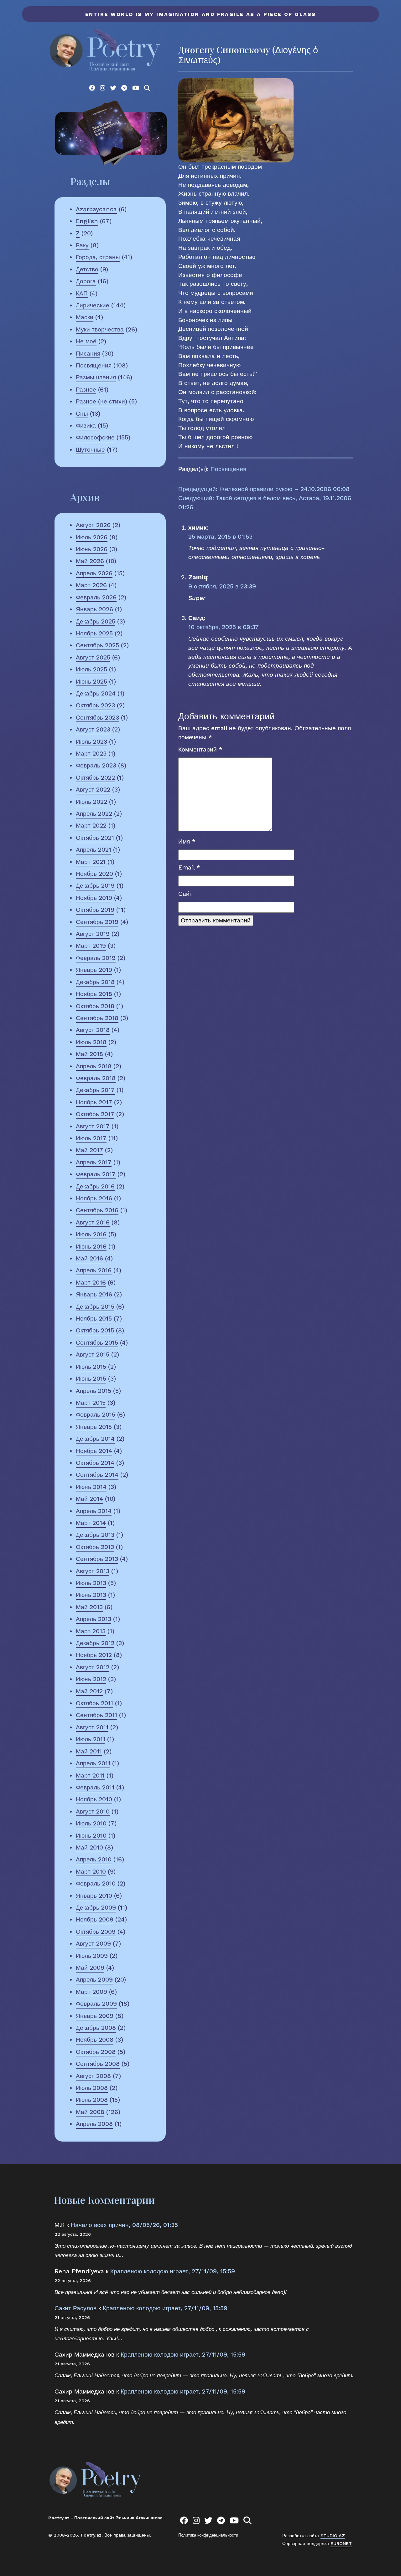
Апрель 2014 (94, 1511)
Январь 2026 (94, 609)
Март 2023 (91, 754)
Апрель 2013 (94, 1619)
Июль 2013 (91, 1583)
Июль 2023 (91, 742)
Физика (86, 426)
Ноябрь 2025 (94, 633)
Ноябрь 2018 (94, 994)
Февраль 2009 (96, 2004)
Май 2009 (90, 1968)
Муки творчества (100, 329)
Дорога (86, 281)
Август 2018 (93, 1030)
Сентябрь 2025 (97, 645)
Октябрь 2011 (94, 1703)
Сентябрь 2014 (97, 1475)
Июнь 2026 (92, 549)
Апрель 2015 (94, 1391)
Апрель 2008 (94, 2124)
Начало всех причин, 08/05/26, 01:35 (124, 2225)
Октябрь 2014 (95, 1463)
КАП (82, 293)
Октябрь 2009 (96, 1932)
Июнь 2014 (91, 1487)
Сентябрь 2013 (97, 1559)
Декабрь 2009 (96, 1908)
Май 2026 (90, 561)
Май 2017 (89, 1150)
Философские (95, 437)
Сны (82, 414)
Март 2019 (91, 946)
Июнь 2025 (91, 682)
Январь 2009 (95, 2016)
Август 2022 (93, 790)
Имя (187, 842)
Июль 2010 (91, 1823)
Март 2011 (90, 1775)
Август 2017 (93, 1126)
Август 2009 (93, 1944)
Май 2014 (89, 1499)
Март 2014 (91, 1523)
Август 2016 (93, 1222)
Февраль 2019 (96, 958)
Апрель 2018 (94, 1066)
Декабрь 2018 (95, 982)
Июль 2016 (91, 1234)
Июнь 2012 (91, 1679)
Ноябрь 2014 (94, 1451)
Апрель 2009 (94, 1980)
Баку (82, 245)
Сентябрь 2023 (97, 718)
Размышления (96, 377)
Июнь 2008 (92, 2100)
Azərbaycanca (96, 209)
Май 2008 (90, 2112)
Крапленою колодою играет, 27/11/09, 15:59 (173, 2271)
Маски (85, 317)
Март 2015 (91, 1403)
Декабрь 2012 (95, 1643)
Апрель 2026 (94, 573)
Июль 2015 (91, 1367)
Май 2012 (89, 1691)
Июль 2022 (91, 802)
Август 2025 (93, 657)
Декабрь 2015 (95, 1307)
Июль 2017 (91, 1138)
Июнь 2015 (91, 1379)
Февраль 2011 (95, 1787)
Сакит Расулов (76, 2308)
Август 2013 (93, 1571)
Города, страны (98, 257)
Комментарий (200, 749)
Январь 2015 (94, 1427)
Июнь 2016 (91, 1247)
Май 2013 (89, 1607)
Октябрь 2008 (96, 2052)
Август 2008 (93, 2076)
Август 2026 (93, 525)
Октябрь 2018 (95, 1006)
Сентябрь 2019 (97, 922)
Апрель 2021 (94, 850)
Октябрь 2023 (95, 705)
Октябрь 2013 (95, 1547)
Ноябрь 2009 (95, 1919)
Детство (87, 269)
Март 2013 (91, 1631)
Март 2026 (91, 585)
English (87, 221)
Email (189, 867)
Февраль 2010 (96, 1883)
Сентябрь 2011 (96, 1715)
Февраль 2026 (96, 597)
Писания (88, 354)
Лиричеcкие (93, 305)
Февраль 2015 (96, 1415)
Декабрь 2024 (96, 693)
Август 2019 (93, 934)
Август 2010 (93, 1811)
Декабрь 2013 (95, 1535)
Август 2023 (93, 729)
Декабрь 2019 (95, 886)
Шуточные (90, 450)
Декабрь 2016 (95, 1186)
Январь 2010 (94, 1896)
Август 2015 (93, 1355)
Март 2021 (91, 862)
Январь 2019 (94, 970)
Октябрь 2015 (95, 1330)
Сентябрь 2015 (97, 1343)
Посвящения (94, 365)
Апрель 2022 (94, 814)
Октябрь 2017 (95, 1114)
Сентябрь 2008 (98, 2064)
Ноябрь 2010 (94, 1799)
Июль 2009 (92, 1956)
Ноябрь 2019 (94, 898)
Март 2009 (91, 1992)
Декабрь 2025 (96, 621)
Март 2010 (91, 1872)
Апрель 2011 (93, 1763)
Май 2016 (89, 1258)
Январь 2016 (94, 1294)
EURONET (341, 2543)
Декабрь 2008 (96, 2028)
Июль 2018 (91, 1042)
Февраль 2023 (96, 765)
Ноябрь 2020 (94, 874)
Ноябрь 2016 (94, 1198)
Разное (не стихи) (102, 401)
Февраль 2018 (96, 1078)
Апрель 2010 (94, 1859)
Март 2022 (91, 826)
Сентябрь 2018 (97, 1018)
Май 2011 (89, 1751)
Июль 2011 (91, 1739)
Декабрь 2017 (95, 1090)
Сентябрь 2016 (97, 1210)
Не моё (86, 341)
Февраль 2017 (96, 1174)
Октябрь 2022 (95, 778)
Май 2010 (89, 1847)
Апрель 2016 (94, 1270)
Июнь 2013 (91, 1595)
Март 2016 (91, 1283)
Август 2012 (93, 1667)
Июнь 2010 (91, 1836)
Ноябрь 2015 (94, 1319)
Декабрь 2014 (95, 1439)
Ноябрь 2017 (94, 1102)
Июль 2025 (91, 669)
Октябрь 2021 (95, 838)
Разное (86, 390)
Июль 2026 (92, 537)
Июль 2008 (92, 2088)
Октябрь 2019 (95, 910)
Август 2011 (92, 1727)
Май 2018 (89, 1054)
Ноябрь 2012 (94, 1655)
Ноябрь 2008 (95, 2040)
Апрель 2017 (94, 1162)
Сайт (185, 894)
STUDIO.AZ (333, 2536)
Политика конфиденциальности (208, 2535)
